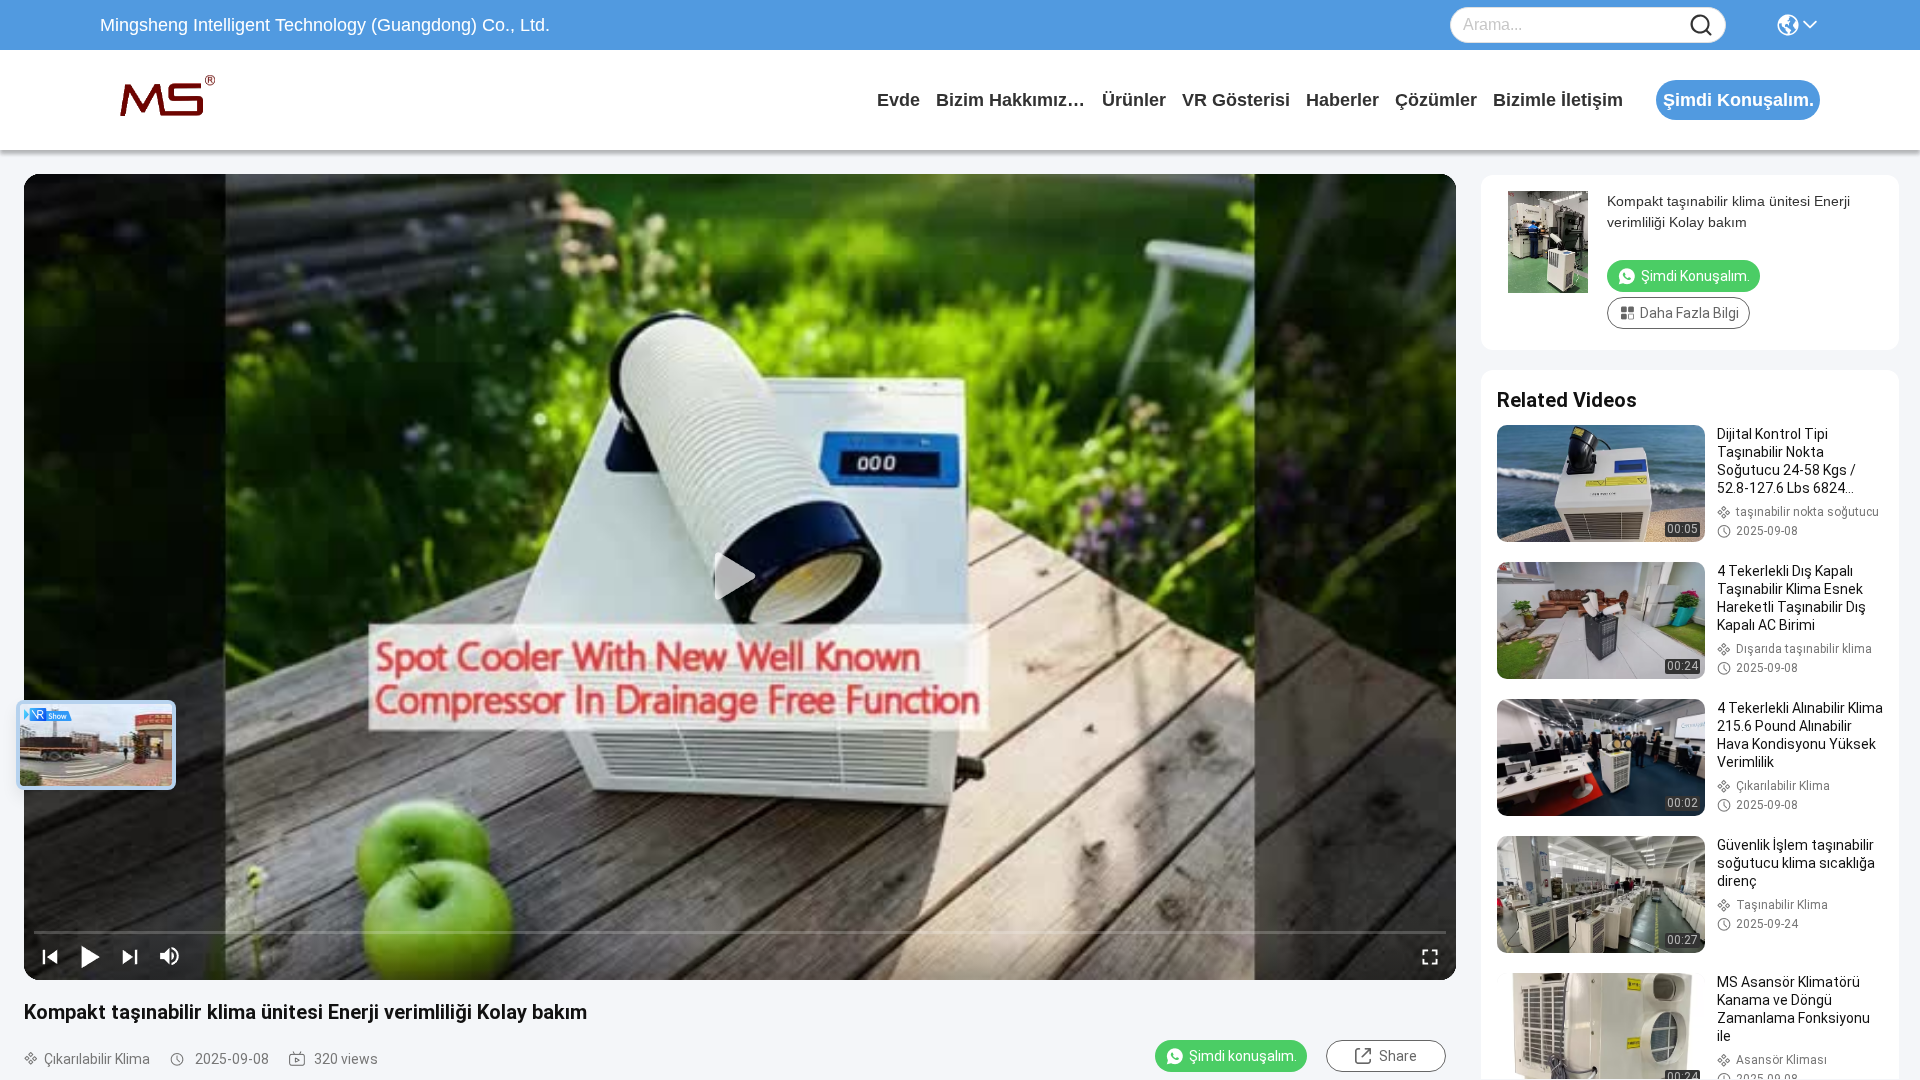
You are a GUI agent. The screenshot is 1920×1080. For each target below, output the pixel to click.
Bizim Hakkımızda (1011, 100)
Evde (898, 100)
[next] (130, 956)
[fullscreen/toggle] (1430, 956)
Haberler (1342, 100)
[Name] (1701, 25)
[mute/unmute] (170, 956)
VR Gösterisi (1236, 100)
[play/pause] (90, 956)
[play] (740, 577)
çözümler (1436, 100)
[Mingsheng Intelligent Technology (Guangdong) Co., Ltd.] (210, 100)
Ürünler (1134, 100)
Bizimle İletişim (1558, 100)
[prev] (50, 956)
